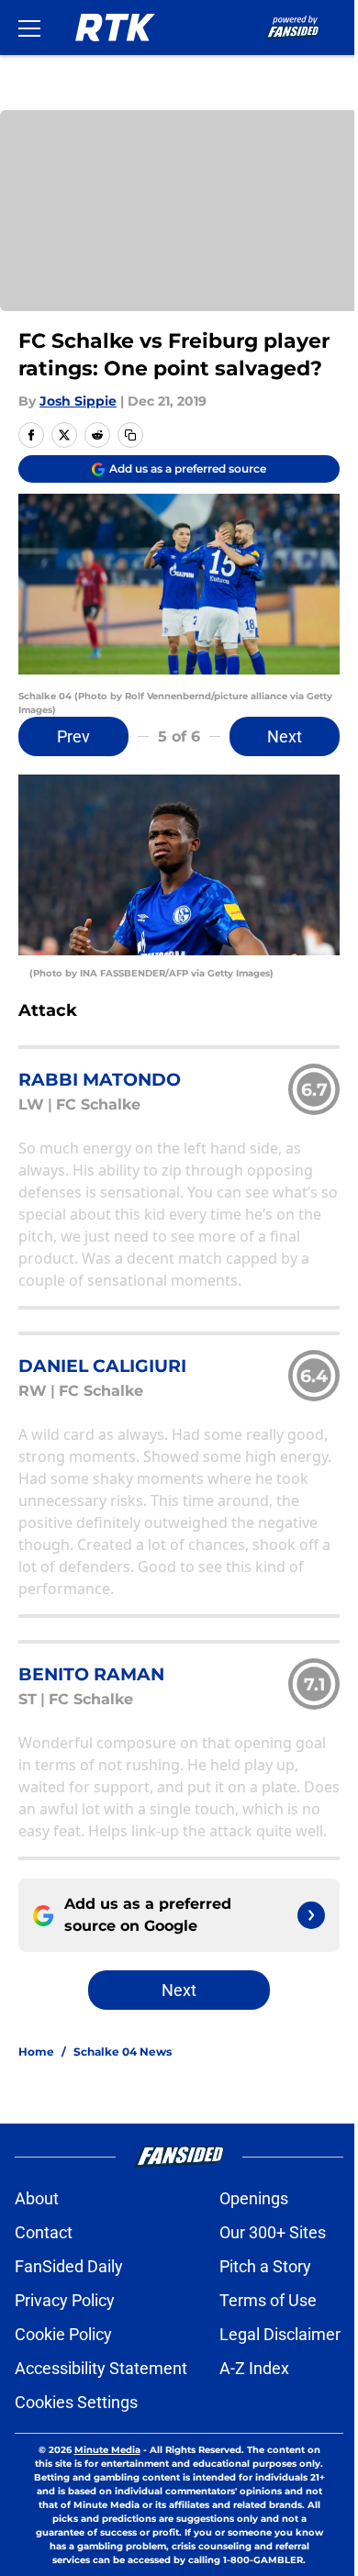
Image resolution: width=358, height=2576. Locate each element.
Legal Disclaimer (280, 2334)
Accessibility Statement (101, 2368)
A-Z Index (254, 2368)
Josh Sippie (78, 401)
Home (36, 2052)
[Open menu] (29, 28)
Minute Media (107, 2450)
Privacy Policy (65, 2300)
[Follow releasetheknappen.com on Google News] (311, 1915)
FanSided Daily (69, 2266)
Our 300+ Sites (273, 2232)
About (37, 2198)
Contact (44, 2232)
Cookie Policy (63, 2334)
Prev (73, 736)
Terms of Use (268, 2300)
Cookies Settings (76, 2402)
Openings (254, 2198)
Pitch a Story (265, 2266)
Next (285, 736)
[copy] (130, 435)
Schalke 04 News (123, 2052)
